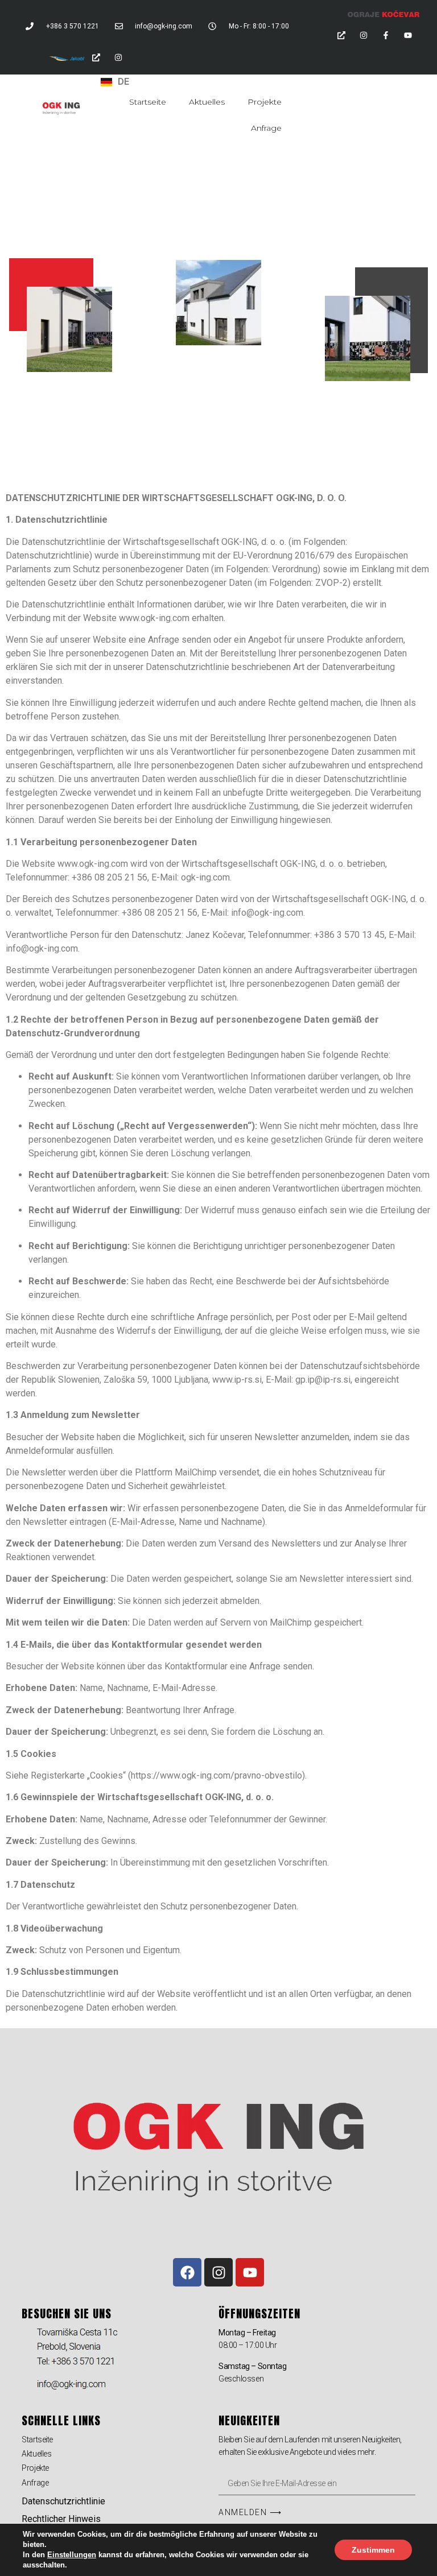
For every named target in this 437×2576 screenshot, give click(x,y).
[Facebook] (187, 2272)
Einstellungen (72, 2555)
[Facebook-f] (386, 35)
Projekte (265, 102)
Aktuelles (207, 102)
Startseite (148, 102)
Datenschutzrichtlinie (63, 2501)
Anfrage (266, 128)
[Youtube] (408, 35)
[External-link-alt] (341, 35)
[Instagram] (364, 35)
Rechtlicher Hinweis (61, 2519)
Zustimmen (373, 2550)
